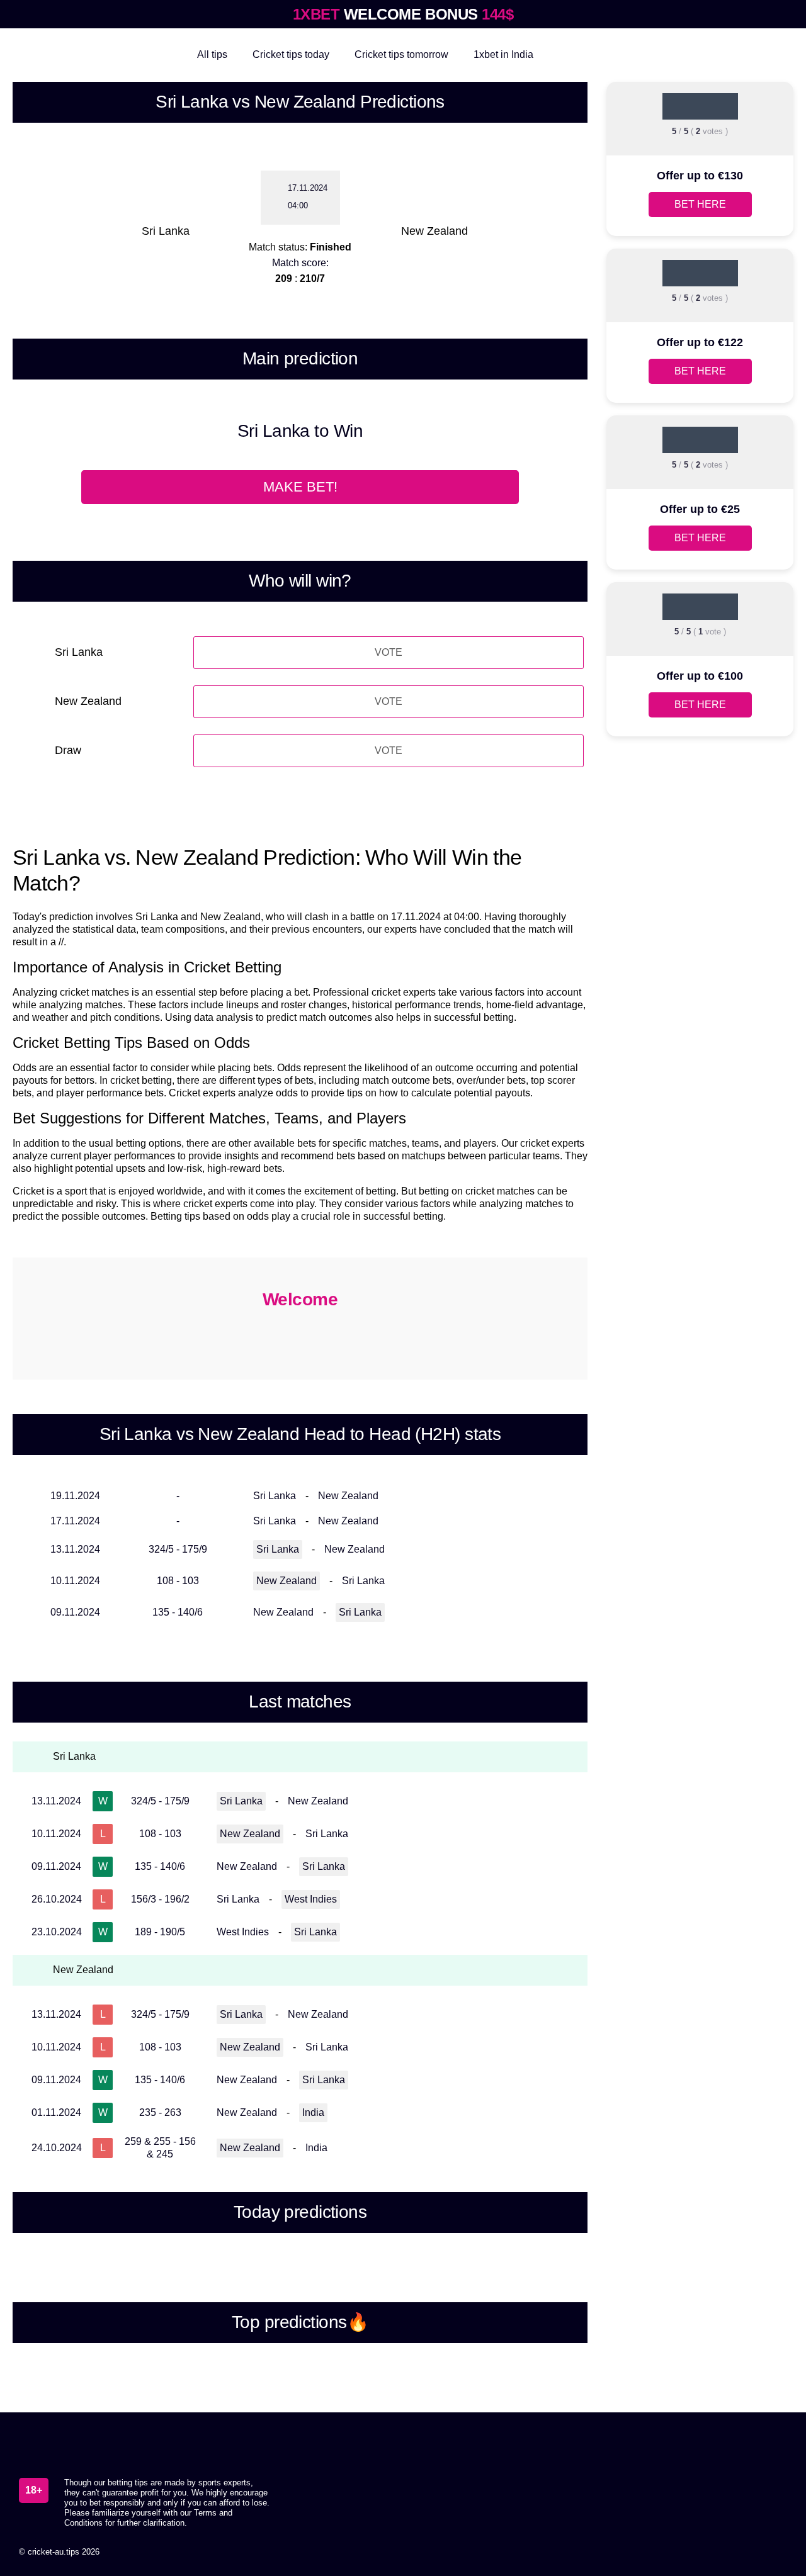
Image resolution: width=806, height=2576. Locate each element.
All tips (212, 54)
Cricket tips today (291, 54)
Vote (389, 652)
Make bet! (300, 487)
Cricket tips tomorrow (401, 54)
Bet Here (700, 204)
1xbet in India (503, 54)
